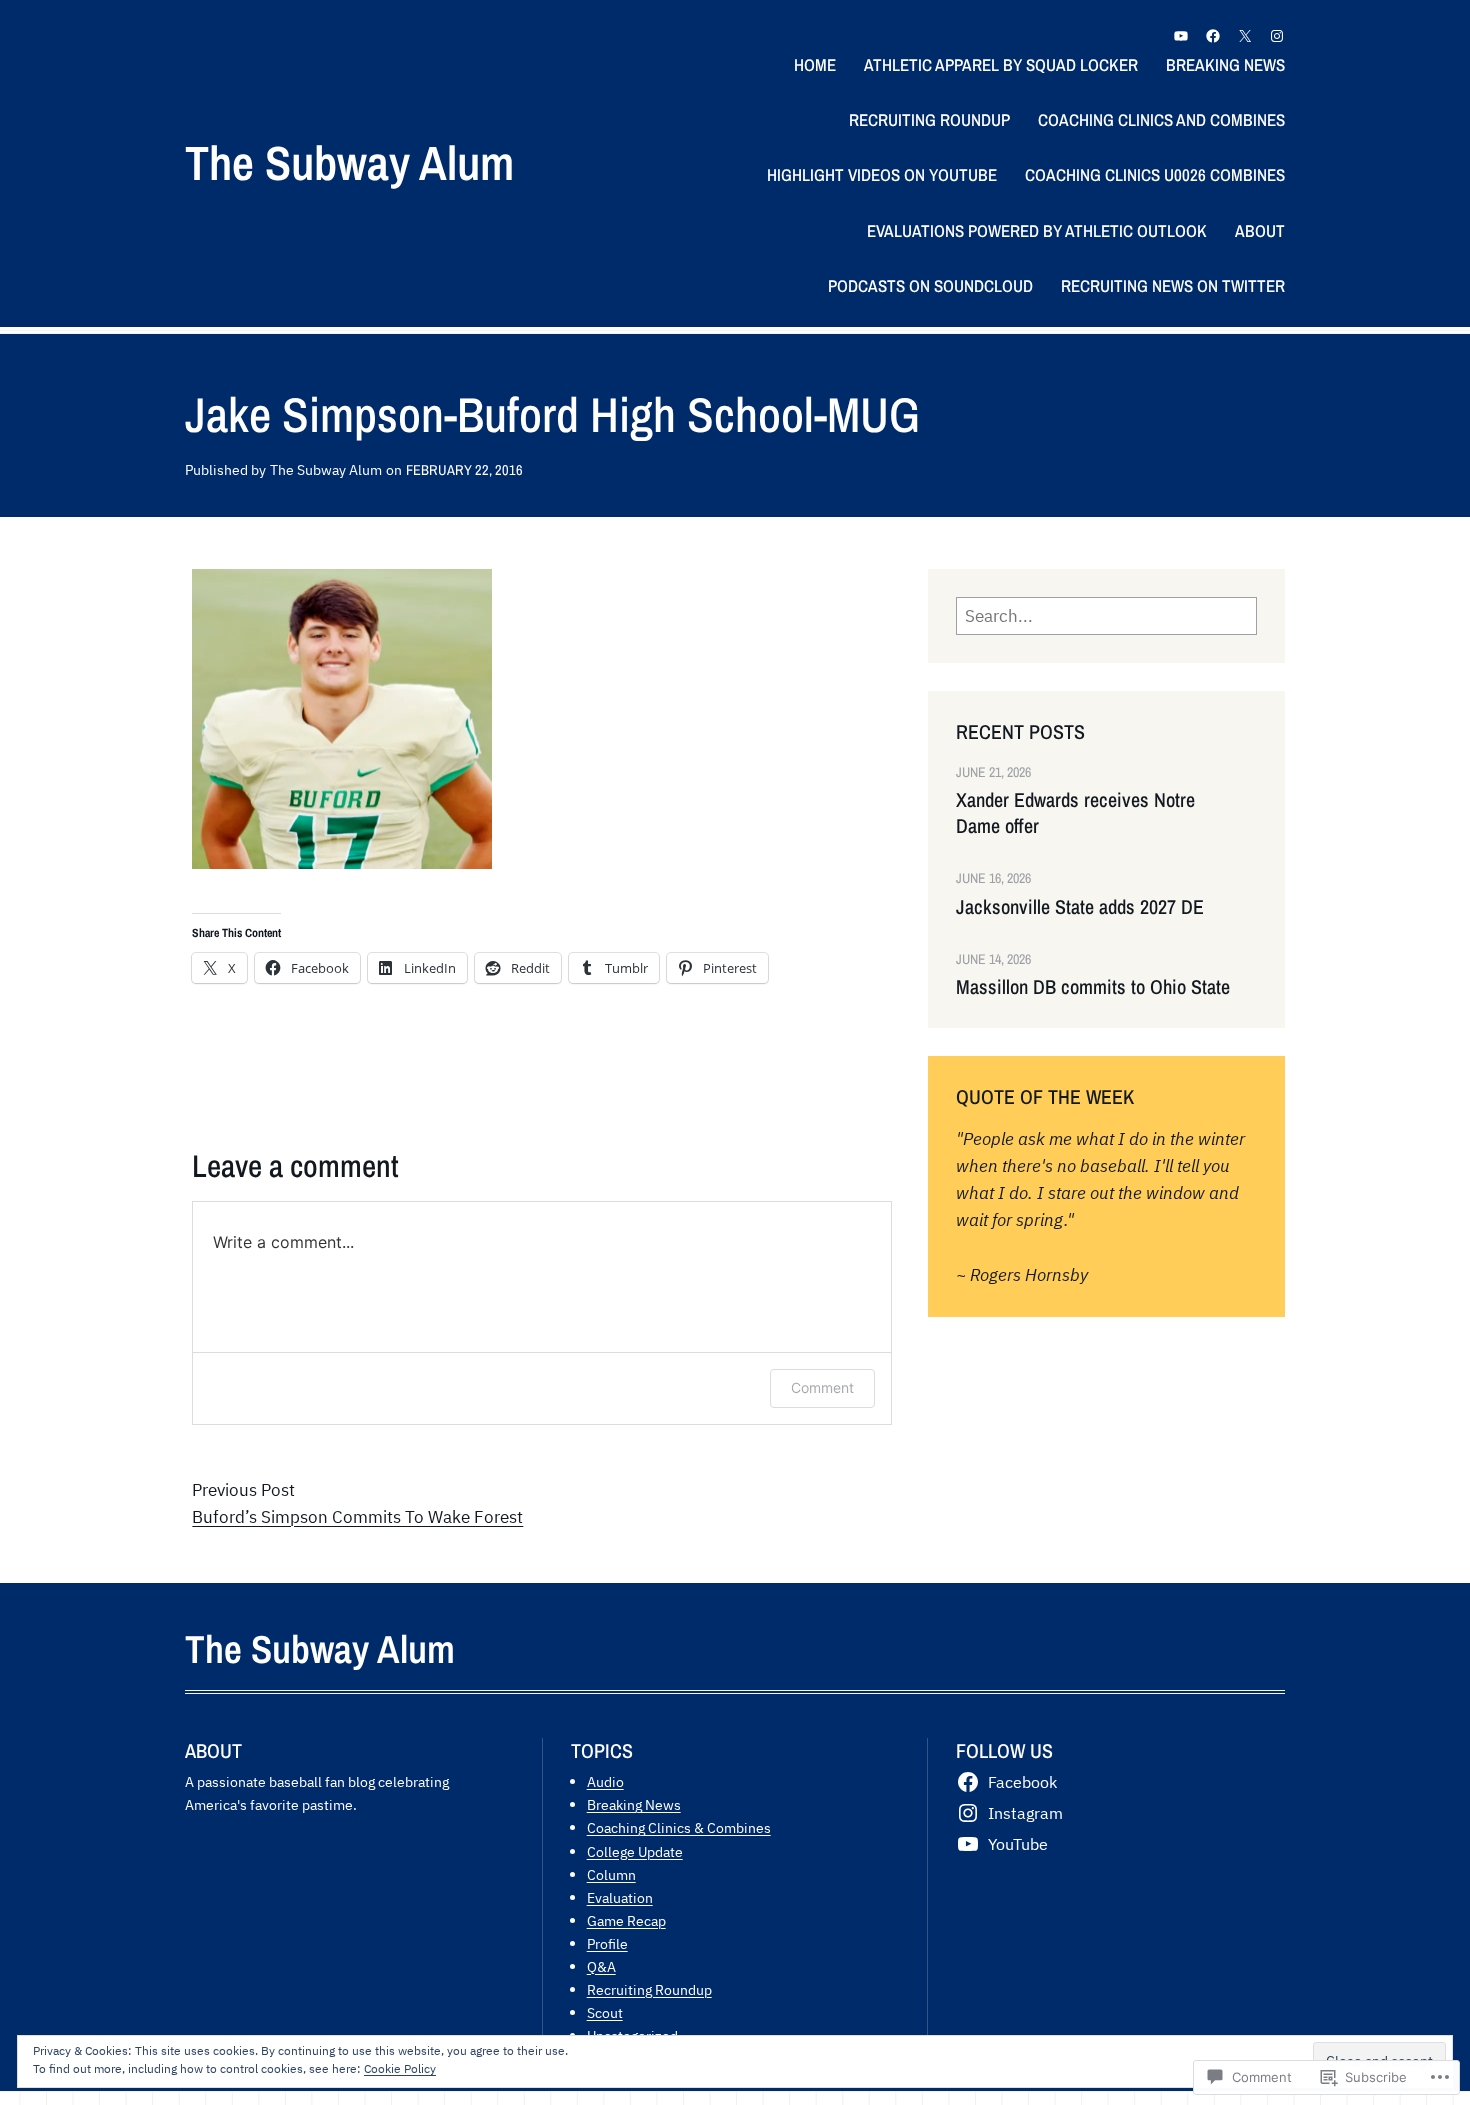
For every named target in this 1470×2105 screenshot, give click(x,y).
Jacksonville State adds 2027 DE (1080, 907)
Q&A (601, 1966)
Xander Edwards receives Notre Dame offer (1075, 813)
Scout (605, 2012)
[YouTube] (1181, 36)
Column (611, 1874)
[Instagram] (1277, 36)
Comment (822, 1387)
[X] (1245, 36)
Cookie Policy (400, 2068)
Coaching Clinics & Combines (679, 1827)
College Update (635, 1851)
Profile (607, 1943)
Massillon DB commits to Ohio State (1093, 987)
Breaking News (634, 1804)
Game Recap (626, 1920)
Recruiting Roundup (649, 1989)
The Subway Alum (349, 162)
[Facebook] (1213, 36)
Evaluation (620, 1897)
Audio (605, 1781)
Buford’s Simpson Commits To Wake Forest (357, 1517)
